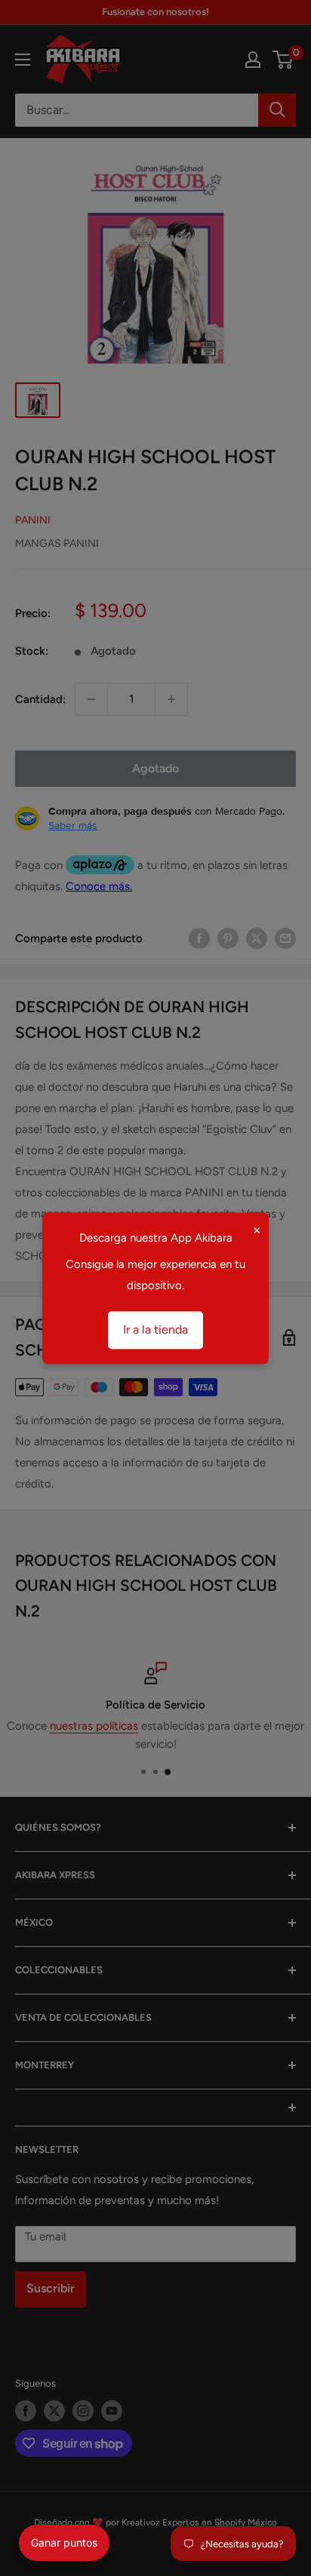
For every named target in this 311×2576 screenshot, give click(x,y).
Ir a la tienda (155, 1329)
